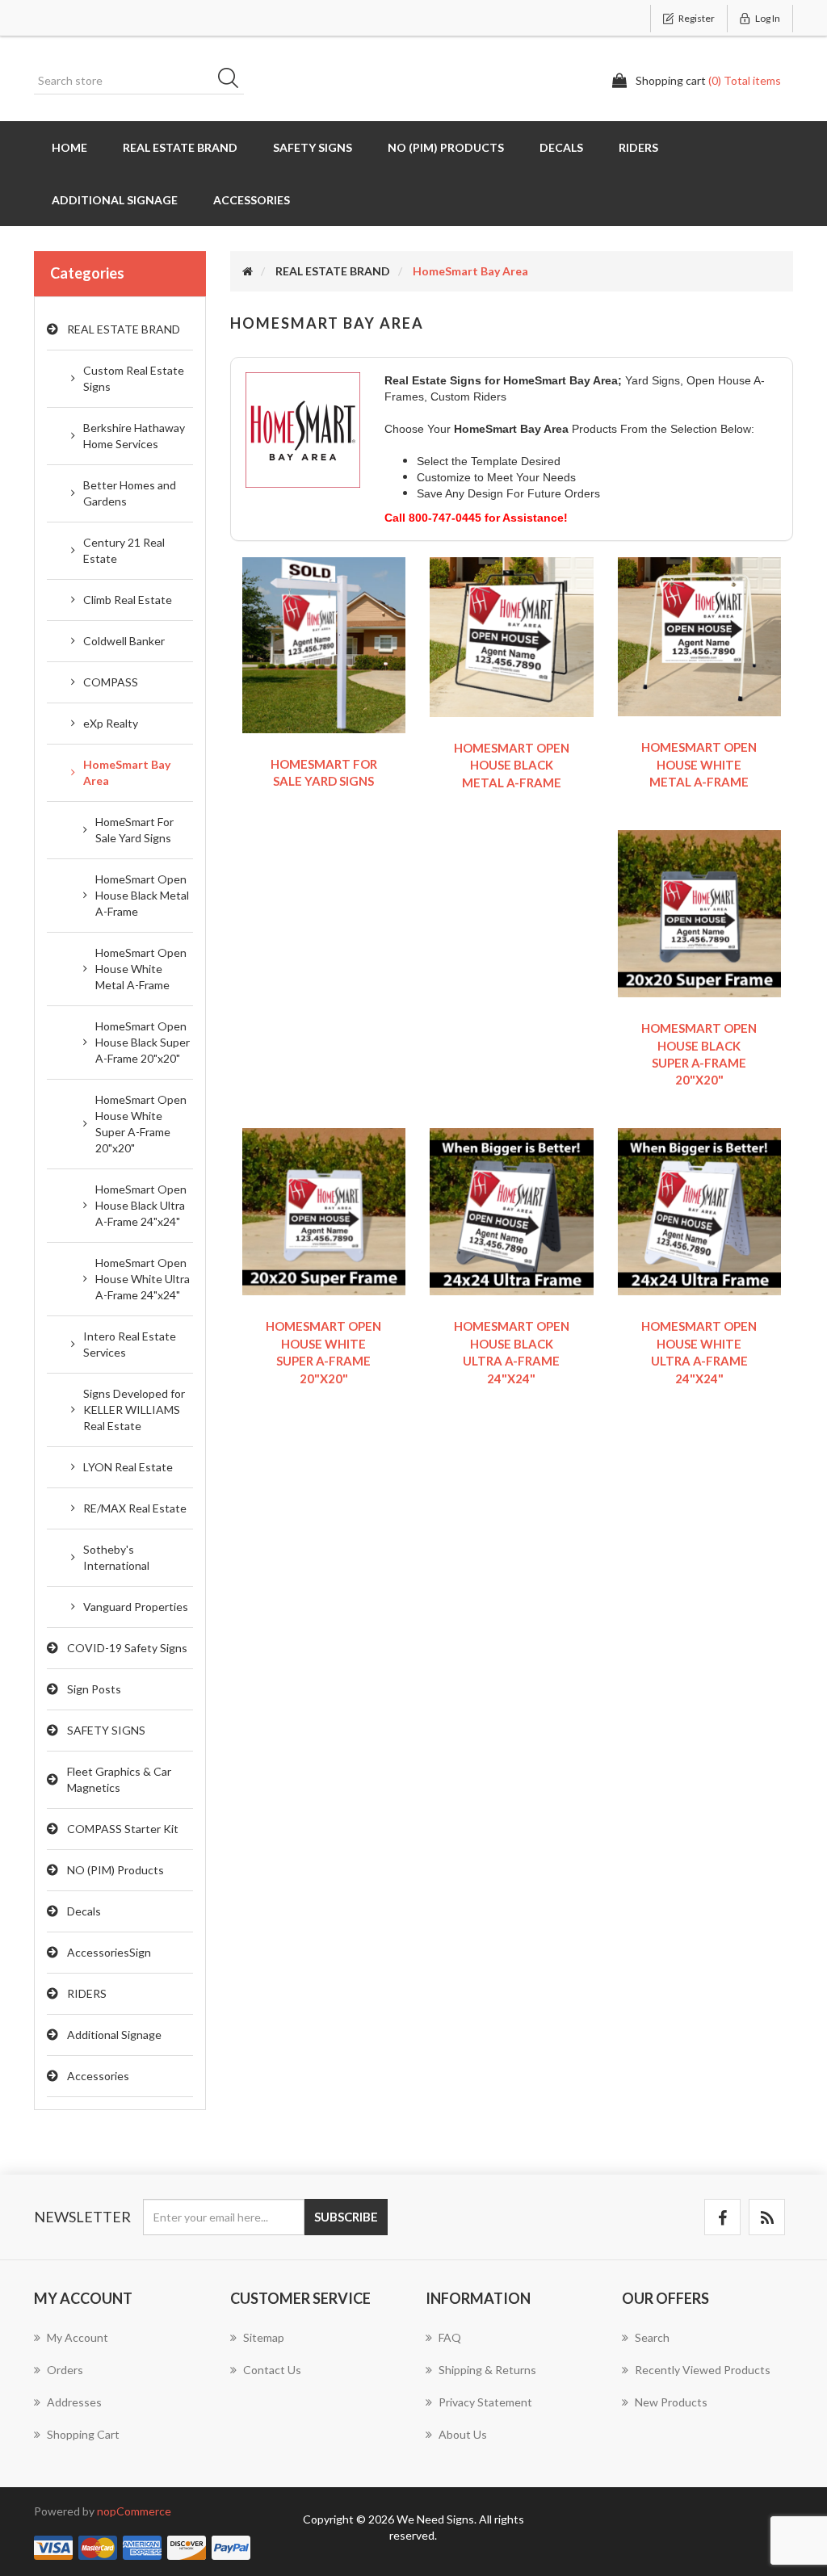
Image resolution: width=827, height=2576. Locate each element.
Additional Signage (115, 200)
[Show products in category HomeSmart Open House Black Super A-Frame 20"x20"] (700, 912)
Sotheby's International (116, 1557)
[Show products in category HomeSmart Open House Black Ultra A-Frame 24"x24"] (512, 1210)
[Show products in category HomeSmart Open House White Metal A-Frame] (700, 635)
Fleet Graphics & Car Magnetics (119, 1779)
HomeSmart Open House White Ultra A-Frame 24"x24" (143, 1279)
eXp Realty (111, 723)
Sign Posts (94, 1689)
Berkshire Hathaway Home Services (134, 436)
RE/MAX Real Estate (135, 1508)
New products (671, 2402)
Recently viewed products (703, 2370)
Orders (65, 2370)
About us (463, 2434)
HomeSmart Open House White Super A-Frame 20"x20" (141, 1124)
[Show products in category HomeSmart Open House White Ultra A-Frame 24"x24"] (700, 1210)
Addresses (74, 2402)
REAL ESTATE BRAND (180, 147)
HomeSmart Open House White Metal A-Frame (141, 969)
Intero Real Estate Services (130, 1344)
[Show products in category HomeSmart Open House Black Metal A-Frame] (512, 635)
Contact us (272, 2370)
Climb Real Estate (128, 600)
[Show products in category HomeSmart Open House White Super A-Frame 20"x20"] (324, 1210)
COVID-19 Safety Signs (127, 1648)
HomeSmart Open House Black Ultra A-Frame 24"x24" (141, 1205)
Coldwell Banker (124, 641)
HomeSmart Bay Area (127, 772)
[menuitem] (120, 2346)
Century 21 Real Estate (124, 550)
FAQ (450, 2337)
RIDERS (638, 147)
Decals (561, 147)
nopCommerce (134, 2511)
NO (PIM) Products (446, 147)
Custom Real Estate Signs (134, 378)
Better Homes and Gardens (130, 493)
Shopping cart (83, 2434)
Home (69, 147)
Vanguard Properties (136, 1607)
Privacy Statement (485, 2402)
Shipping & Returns (487, 2370)
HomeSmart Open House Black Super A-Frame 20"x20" (143, 1042)
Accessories (252, 200)
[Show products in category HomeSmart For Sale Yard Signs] (324, 643)
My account (78, 2337)
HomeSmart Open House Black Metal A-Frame (142, 895)
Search (233, 81)
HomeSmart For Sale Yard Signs (134, 830)
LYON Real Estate (128, 1467)
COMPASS (111, 682)
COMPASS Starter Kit (123, 1829)
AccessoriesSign (109, 1952)
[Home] (248, 271)
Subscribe (346, 2217)
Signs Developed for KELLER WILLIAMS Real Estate (134, 1410)
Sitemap (264, 2337)
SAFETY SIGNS (313, 147)
